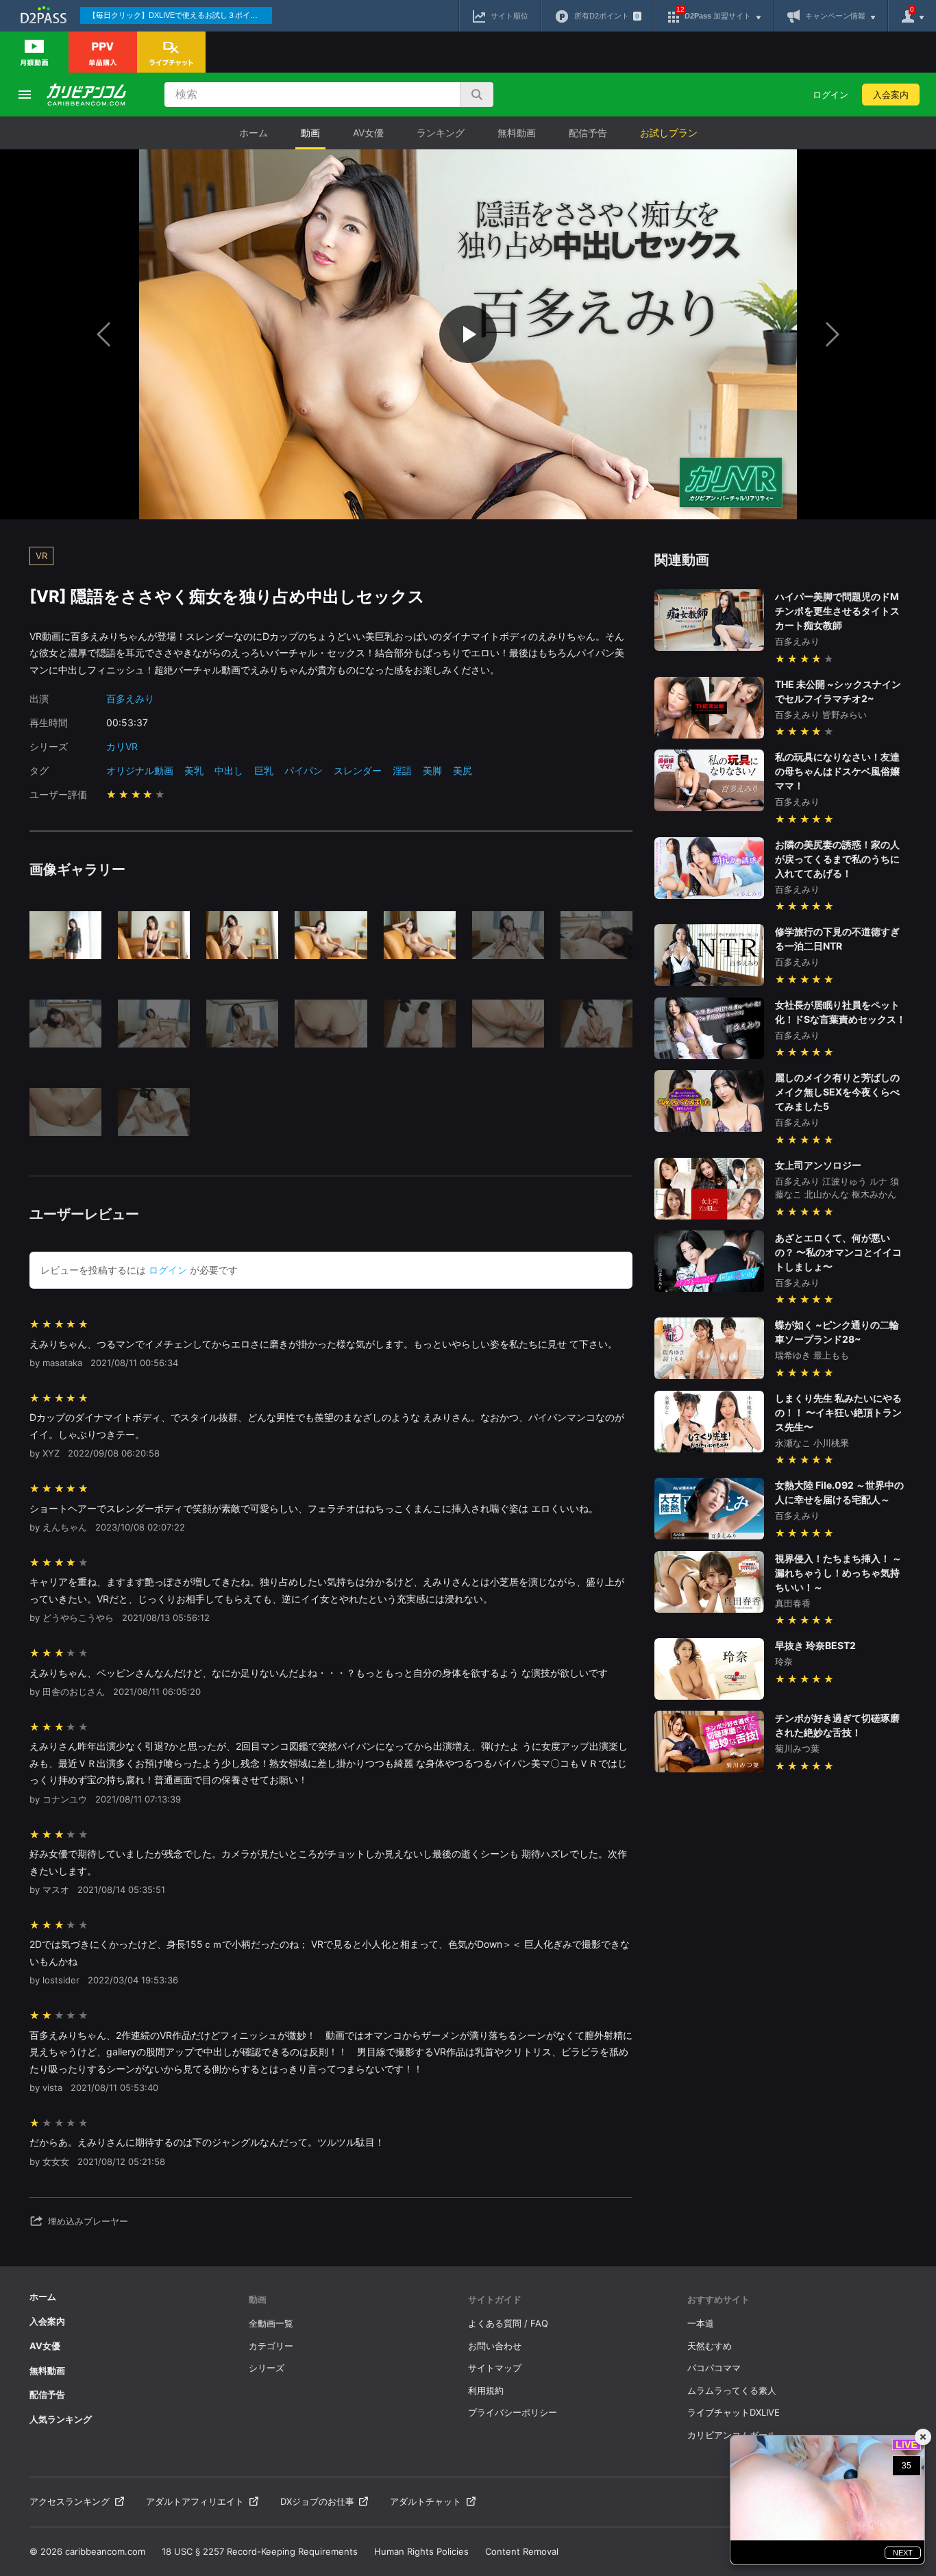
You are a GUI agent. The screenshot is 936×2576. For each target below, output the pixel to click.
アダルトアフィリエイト (195, 2501)
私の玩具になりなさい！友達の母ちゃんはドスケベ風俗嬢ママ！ (837, 771)
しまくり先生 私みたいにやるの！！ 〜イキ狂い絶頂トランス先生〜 (838, 1412)
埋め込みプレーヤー (88, 2221)
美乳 (194, 770)
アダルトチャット (426, 2501)
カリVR (122, 746)
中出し (229, 770)
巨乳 (264, 770)
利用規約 (486, 2390)
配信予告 (588, 133)
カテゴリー (271, 2346)
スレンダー (358, 770)
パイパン (304, 770)
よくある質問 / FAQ (508, 2323)
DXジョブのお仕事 (317, 2501)
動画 (310, 133)
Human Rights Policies (421, 2551)
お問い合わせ (495, 2346)
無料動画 (517, 133)
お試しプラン (669, 133)
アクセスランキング (70, 2501)
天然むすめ (710, 2346)
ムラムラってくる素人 (732, 2390)
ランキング (441, 133)
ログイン (830, 95)
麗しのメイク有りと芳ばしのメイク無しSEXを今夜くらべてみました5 (837, 1092)
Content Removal (522, 2551)
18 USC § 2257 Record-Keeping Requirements (260, 2551)
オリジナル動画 (140, 770)
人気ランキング (61, 2419)
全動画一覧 (271, 2323)
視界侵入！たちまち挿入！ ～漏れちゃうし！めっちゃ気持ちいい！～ (838, 1573)
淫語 (402, 770)
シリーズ (267, 2368)
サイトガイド (495, 2299)
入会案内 (891, 95)
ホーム (254, 133)
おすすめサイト (718, 2299)
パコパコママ (714, 2368)
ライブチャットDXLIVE (734, 2412)
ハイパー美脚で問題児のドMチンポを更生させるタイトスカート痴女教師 (837, 611)
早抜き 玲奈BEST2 (815, 1645)
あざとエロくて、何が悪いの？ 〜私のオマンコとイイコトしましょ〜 (838, 1252)
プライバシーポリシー (513, 2412)
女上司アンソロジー (818, 1165)
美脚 (432, 770)
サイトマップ (495, 2368)
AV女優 (368, 133)
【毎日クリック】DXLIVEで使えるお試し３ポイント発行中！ (180, 15)
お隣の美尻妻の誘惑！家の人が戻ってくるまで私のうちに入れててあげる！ (837, 859)
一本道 (701, 2323)
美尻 (463, 770)
